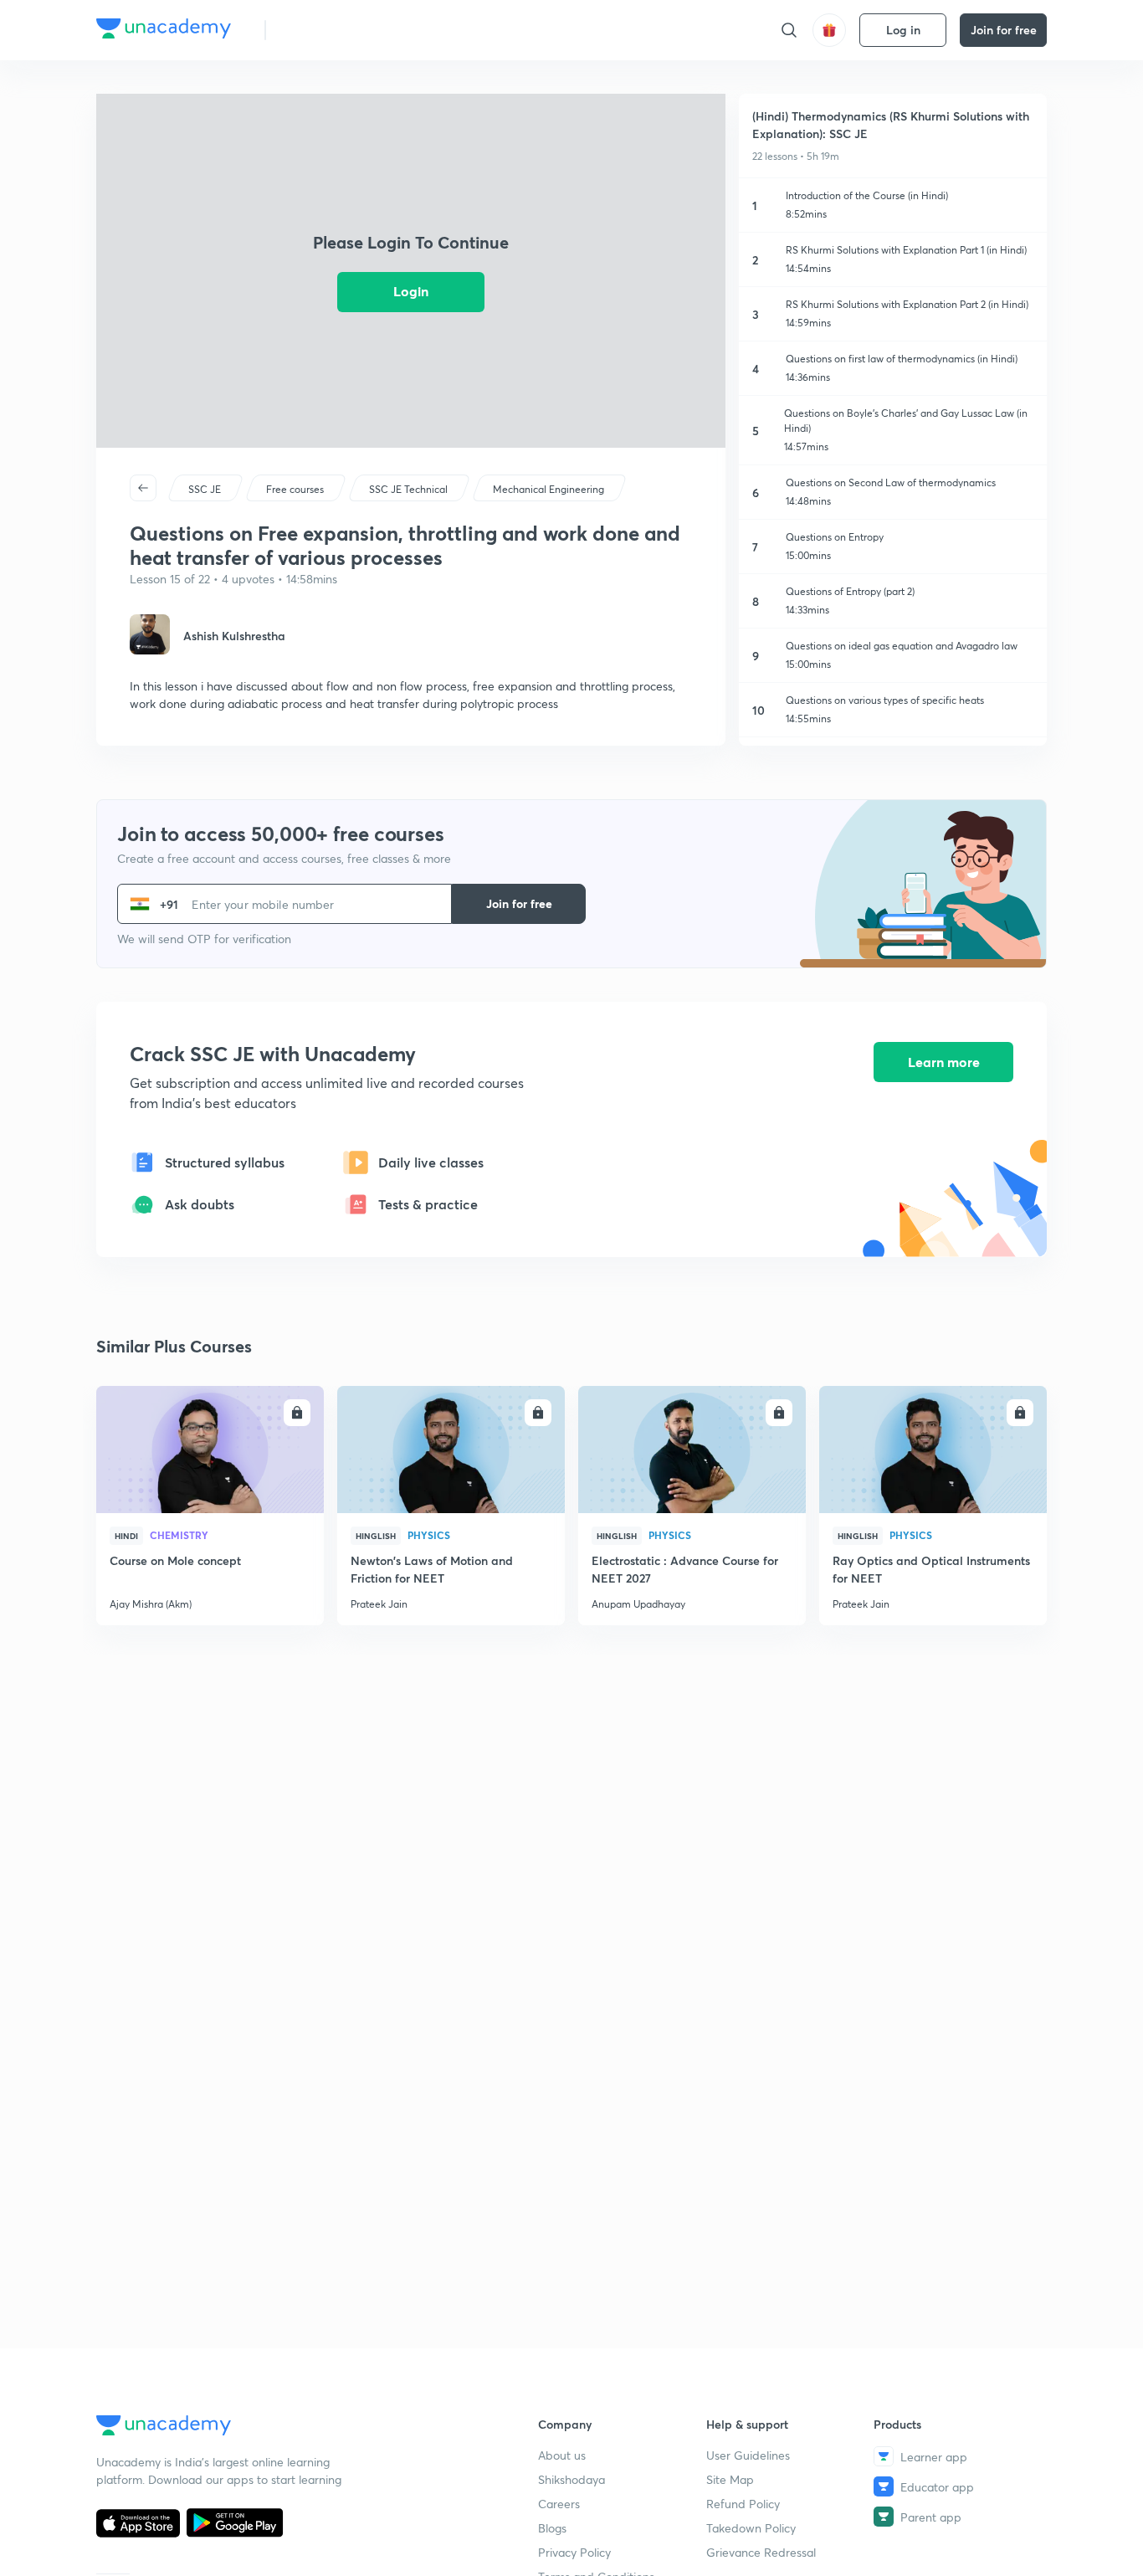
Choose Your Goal (353, 30)
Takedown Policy (751, 2528)
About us (562, 2455)
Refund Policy (743, 2504)
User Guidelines (748, 2455)
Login (411, 291)
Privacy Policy (574, 2552)
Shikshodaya (571, 2479)
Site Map (730, 2479)
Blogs (552, 2528)
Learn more (944, 1062)
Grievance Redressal (761, 2552)
